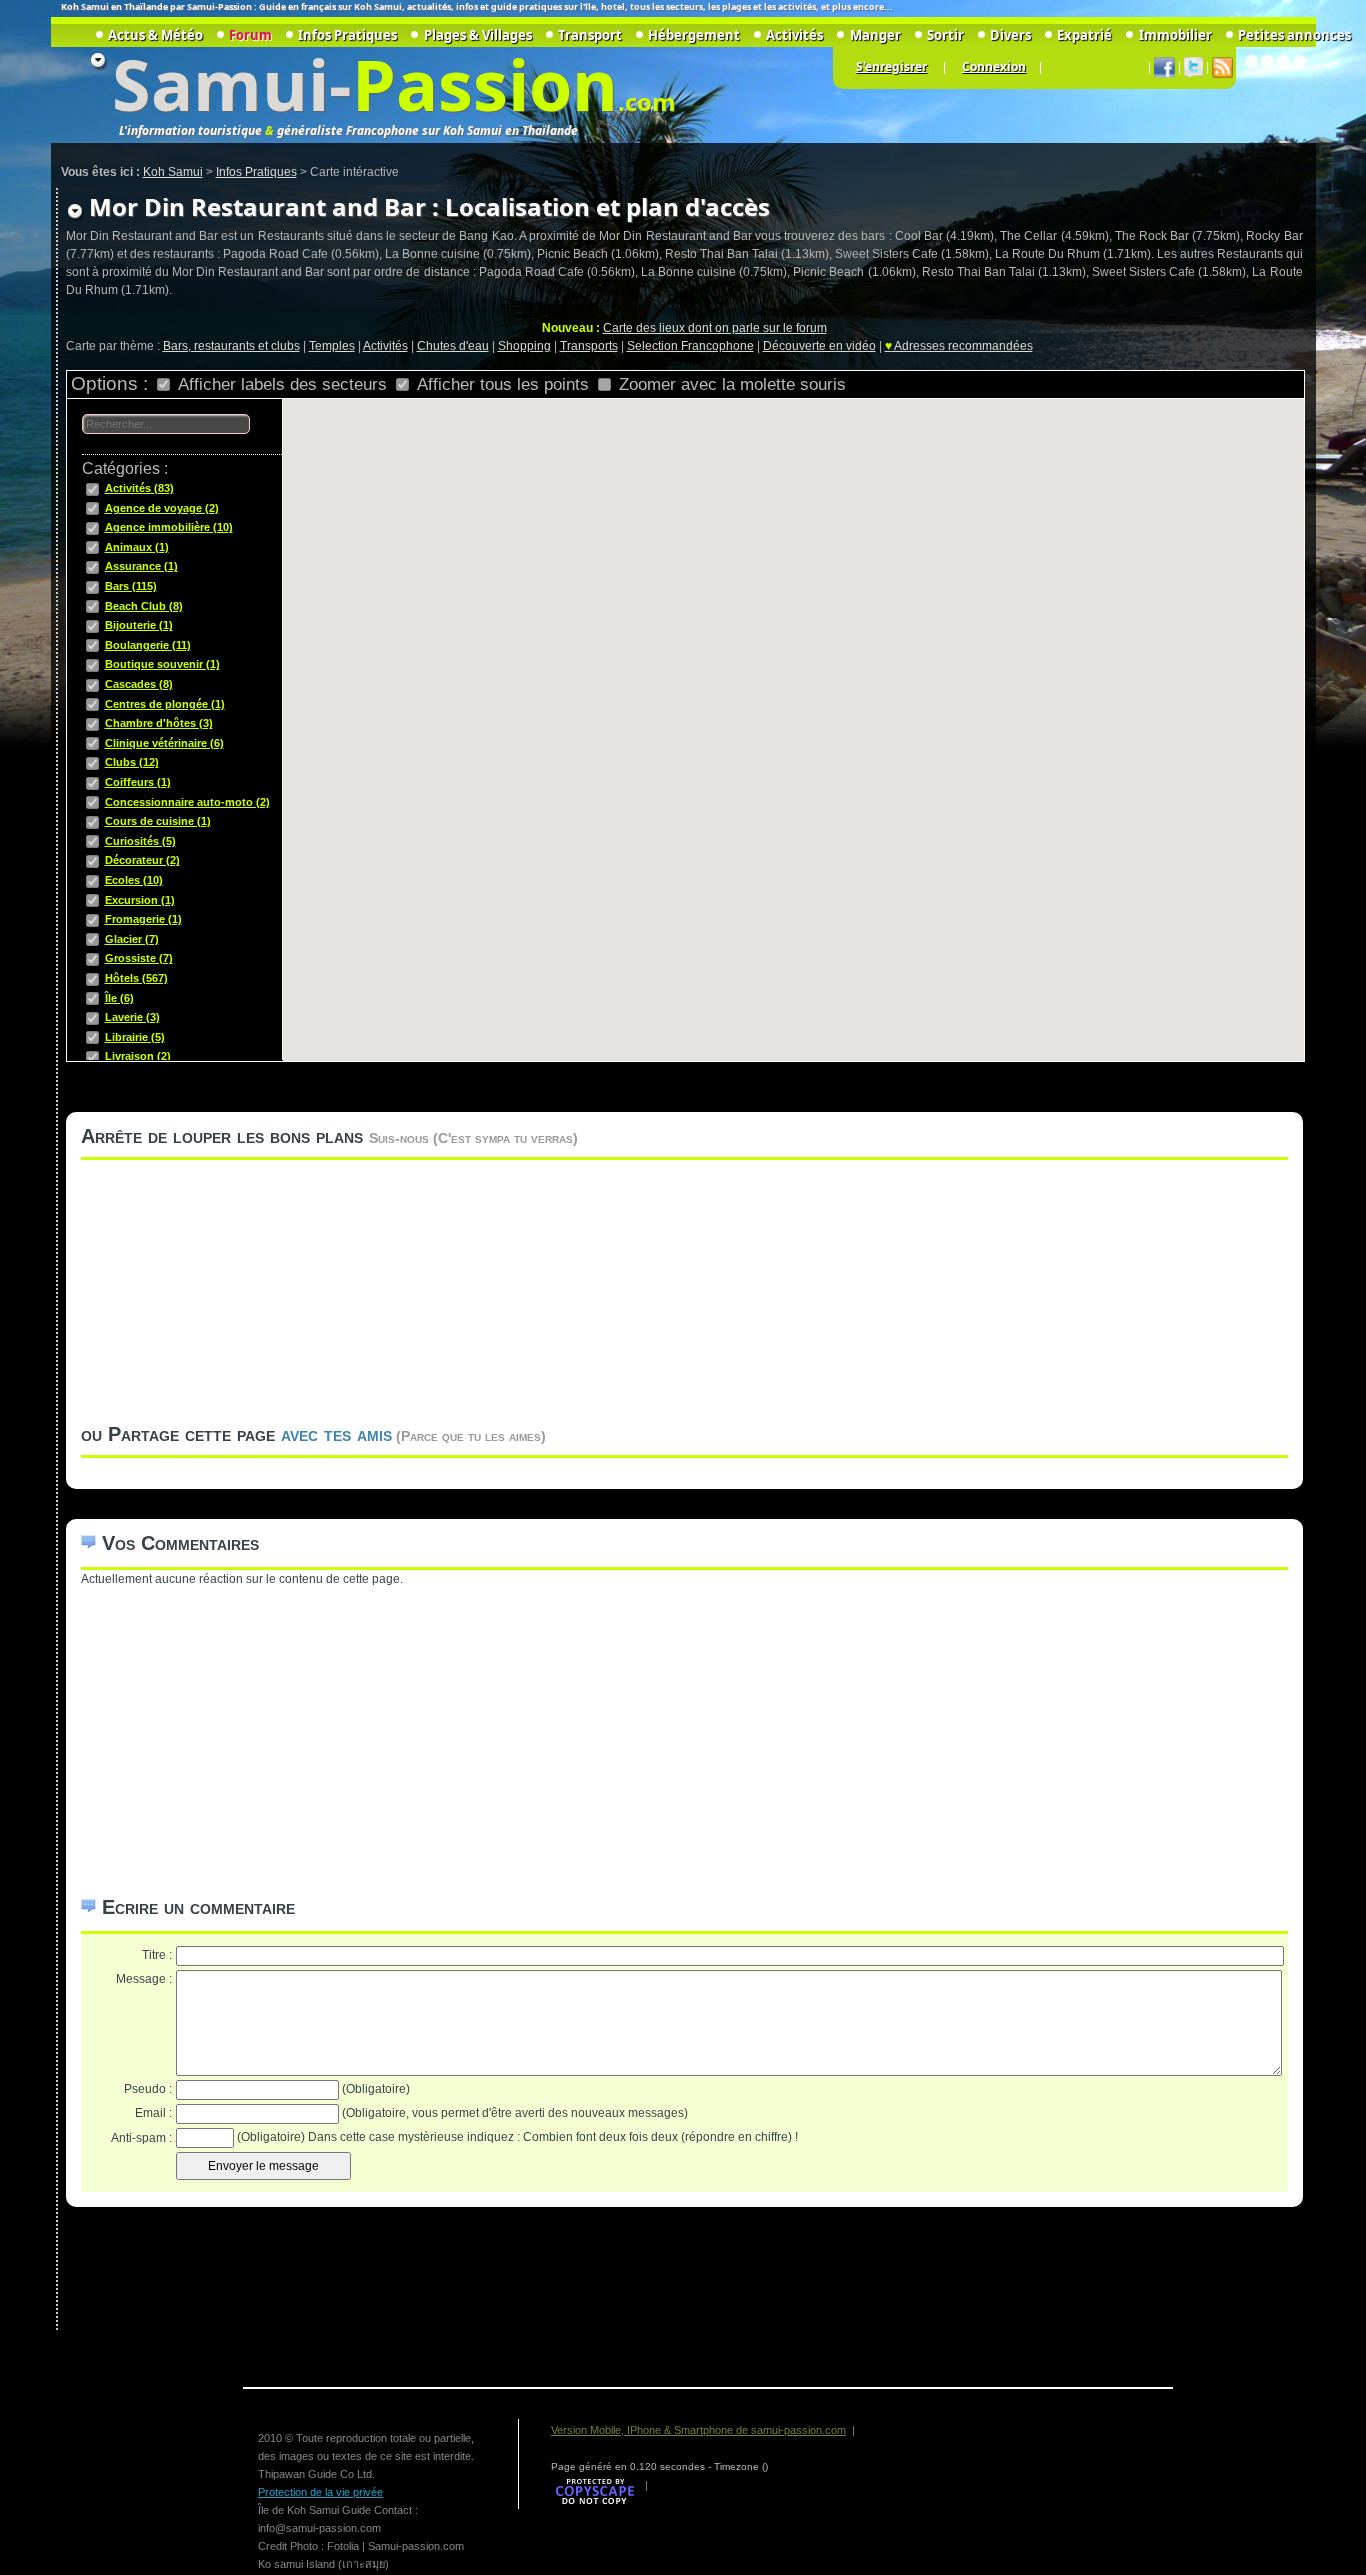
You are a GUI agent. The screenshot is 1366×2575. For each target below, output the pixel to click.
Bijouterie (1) (139, 625)
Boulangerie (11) (148, 645)
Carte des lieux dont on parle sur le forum (715, 328)
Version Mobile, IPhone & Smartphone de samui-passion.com (698, 2430)
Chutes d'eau (453, 346)
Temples (332, 346)
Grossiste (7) (139, 958)
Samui (220, 84)
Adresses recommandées (959, 346)
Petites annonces (1294, 35)
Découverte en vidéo (819, 346)
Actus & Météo (155, 35)
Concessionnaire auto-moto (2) (187, 802)
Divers (1010, 35)
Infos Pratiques (347, 35)
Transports (589, 346)
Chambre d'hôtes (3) (159, 723)
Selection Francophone (690, 346)
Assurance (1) (141, 566)
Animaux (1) (137, 547)
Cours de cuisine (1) (158, 821)
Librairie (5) (135, 1037)
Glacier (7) (132, 939)
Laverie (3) (132, 1017)
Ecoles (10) (134, 880)
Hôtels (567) (136, 978)
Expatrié (1084, 35)
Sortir (945, 35)
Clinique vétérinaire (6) (164, 743)
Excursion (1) (140, 900)
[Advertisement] (681, 1728)
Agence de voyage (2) (162, 508)
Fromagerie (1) (143, 919)
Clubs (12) (132, 762)
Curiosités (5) (140, 841)
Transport (590, 35)
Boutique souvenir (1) (162, 664)
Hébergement (694, 35)
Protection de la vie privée (320, 2492)
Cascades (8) (139, 684)
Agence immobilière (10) (169, 527)
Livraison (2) (138, 1056)
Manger (875, 35)
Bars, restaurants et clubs (231, 346)
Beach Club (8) (144, 606)
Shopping (524, 346)
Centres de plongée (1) (165, 704)
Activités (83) (139, 488)
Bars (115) (131, 586)
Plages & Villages (477, 35)
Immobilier (1175, 35)
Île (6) (119, 998)
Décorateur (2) (142, 860)
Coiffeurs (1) (138, 782)
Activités (385, 346)
